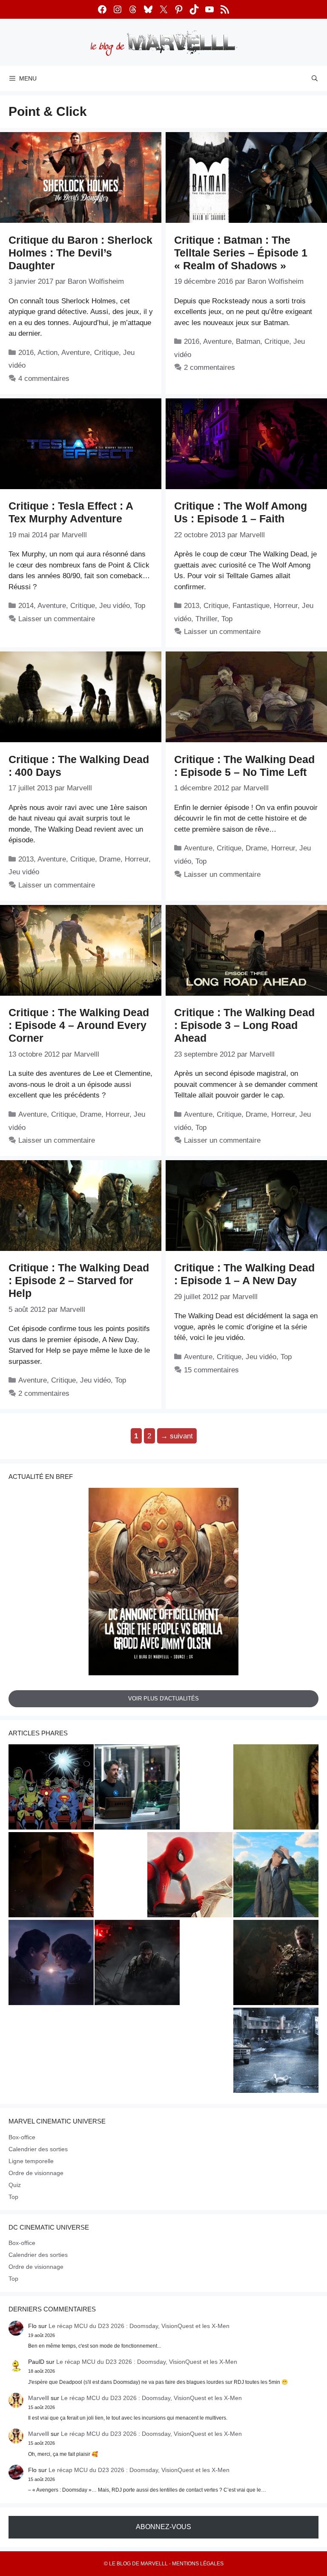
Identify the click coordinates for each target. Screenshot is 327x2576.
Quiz (15, 2185)
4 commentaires (44, 379)
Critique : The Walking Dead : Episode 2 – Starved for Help (79, 1280)
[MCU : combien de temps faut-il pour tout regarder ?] (137, 1788)
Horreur (286, 606)
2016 (26, 353)
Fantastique (251, 606)
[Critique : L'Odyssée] (51, 1876)
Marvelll (39, 2398)
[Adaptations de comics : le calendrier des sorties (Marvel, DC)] (51, 1788)
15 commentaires (211, 1370)
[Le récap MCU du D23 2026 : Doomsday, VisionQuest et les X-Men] (276, 1876)
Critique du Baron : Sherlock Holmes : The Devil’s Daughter (80, 253)
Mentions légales (198, 2564)
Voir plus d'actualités (163, 1699)
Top (140, 606)
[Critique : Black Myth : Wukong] (276, 1964)
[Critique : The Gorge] (51, 1964)
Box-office (22, 2137)
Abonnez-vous (163, 2527)
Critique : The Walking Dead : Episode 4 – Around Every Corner (79, 1025)
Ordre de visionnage (36, 2173)
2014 (26, 606)
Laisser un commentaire (57, 619)
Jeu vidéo (115, 606)
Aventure (76, 353)
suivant (177, 1436)
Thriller (206, 619)
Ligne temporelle (31, 2161)
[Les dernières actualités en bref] (190, 1876)
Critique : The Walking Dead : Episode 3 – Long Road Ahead (244, 1025)
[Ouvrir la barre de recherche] (315, 78)
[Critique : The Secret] (276, 2052)
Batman (248, 341)
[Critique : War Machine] (137, 1964)
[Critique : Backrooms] (276, 1788)
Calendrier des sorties (38, 2149)
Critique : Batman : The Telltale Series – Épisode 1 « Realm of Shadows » (241, 253)
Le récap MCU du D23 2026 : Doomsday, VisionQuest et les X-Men (139, 2326)
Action (47, 353)
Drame (110, 859)
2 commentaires (209, 367)
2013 (192, 606)
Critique (106, 353)
